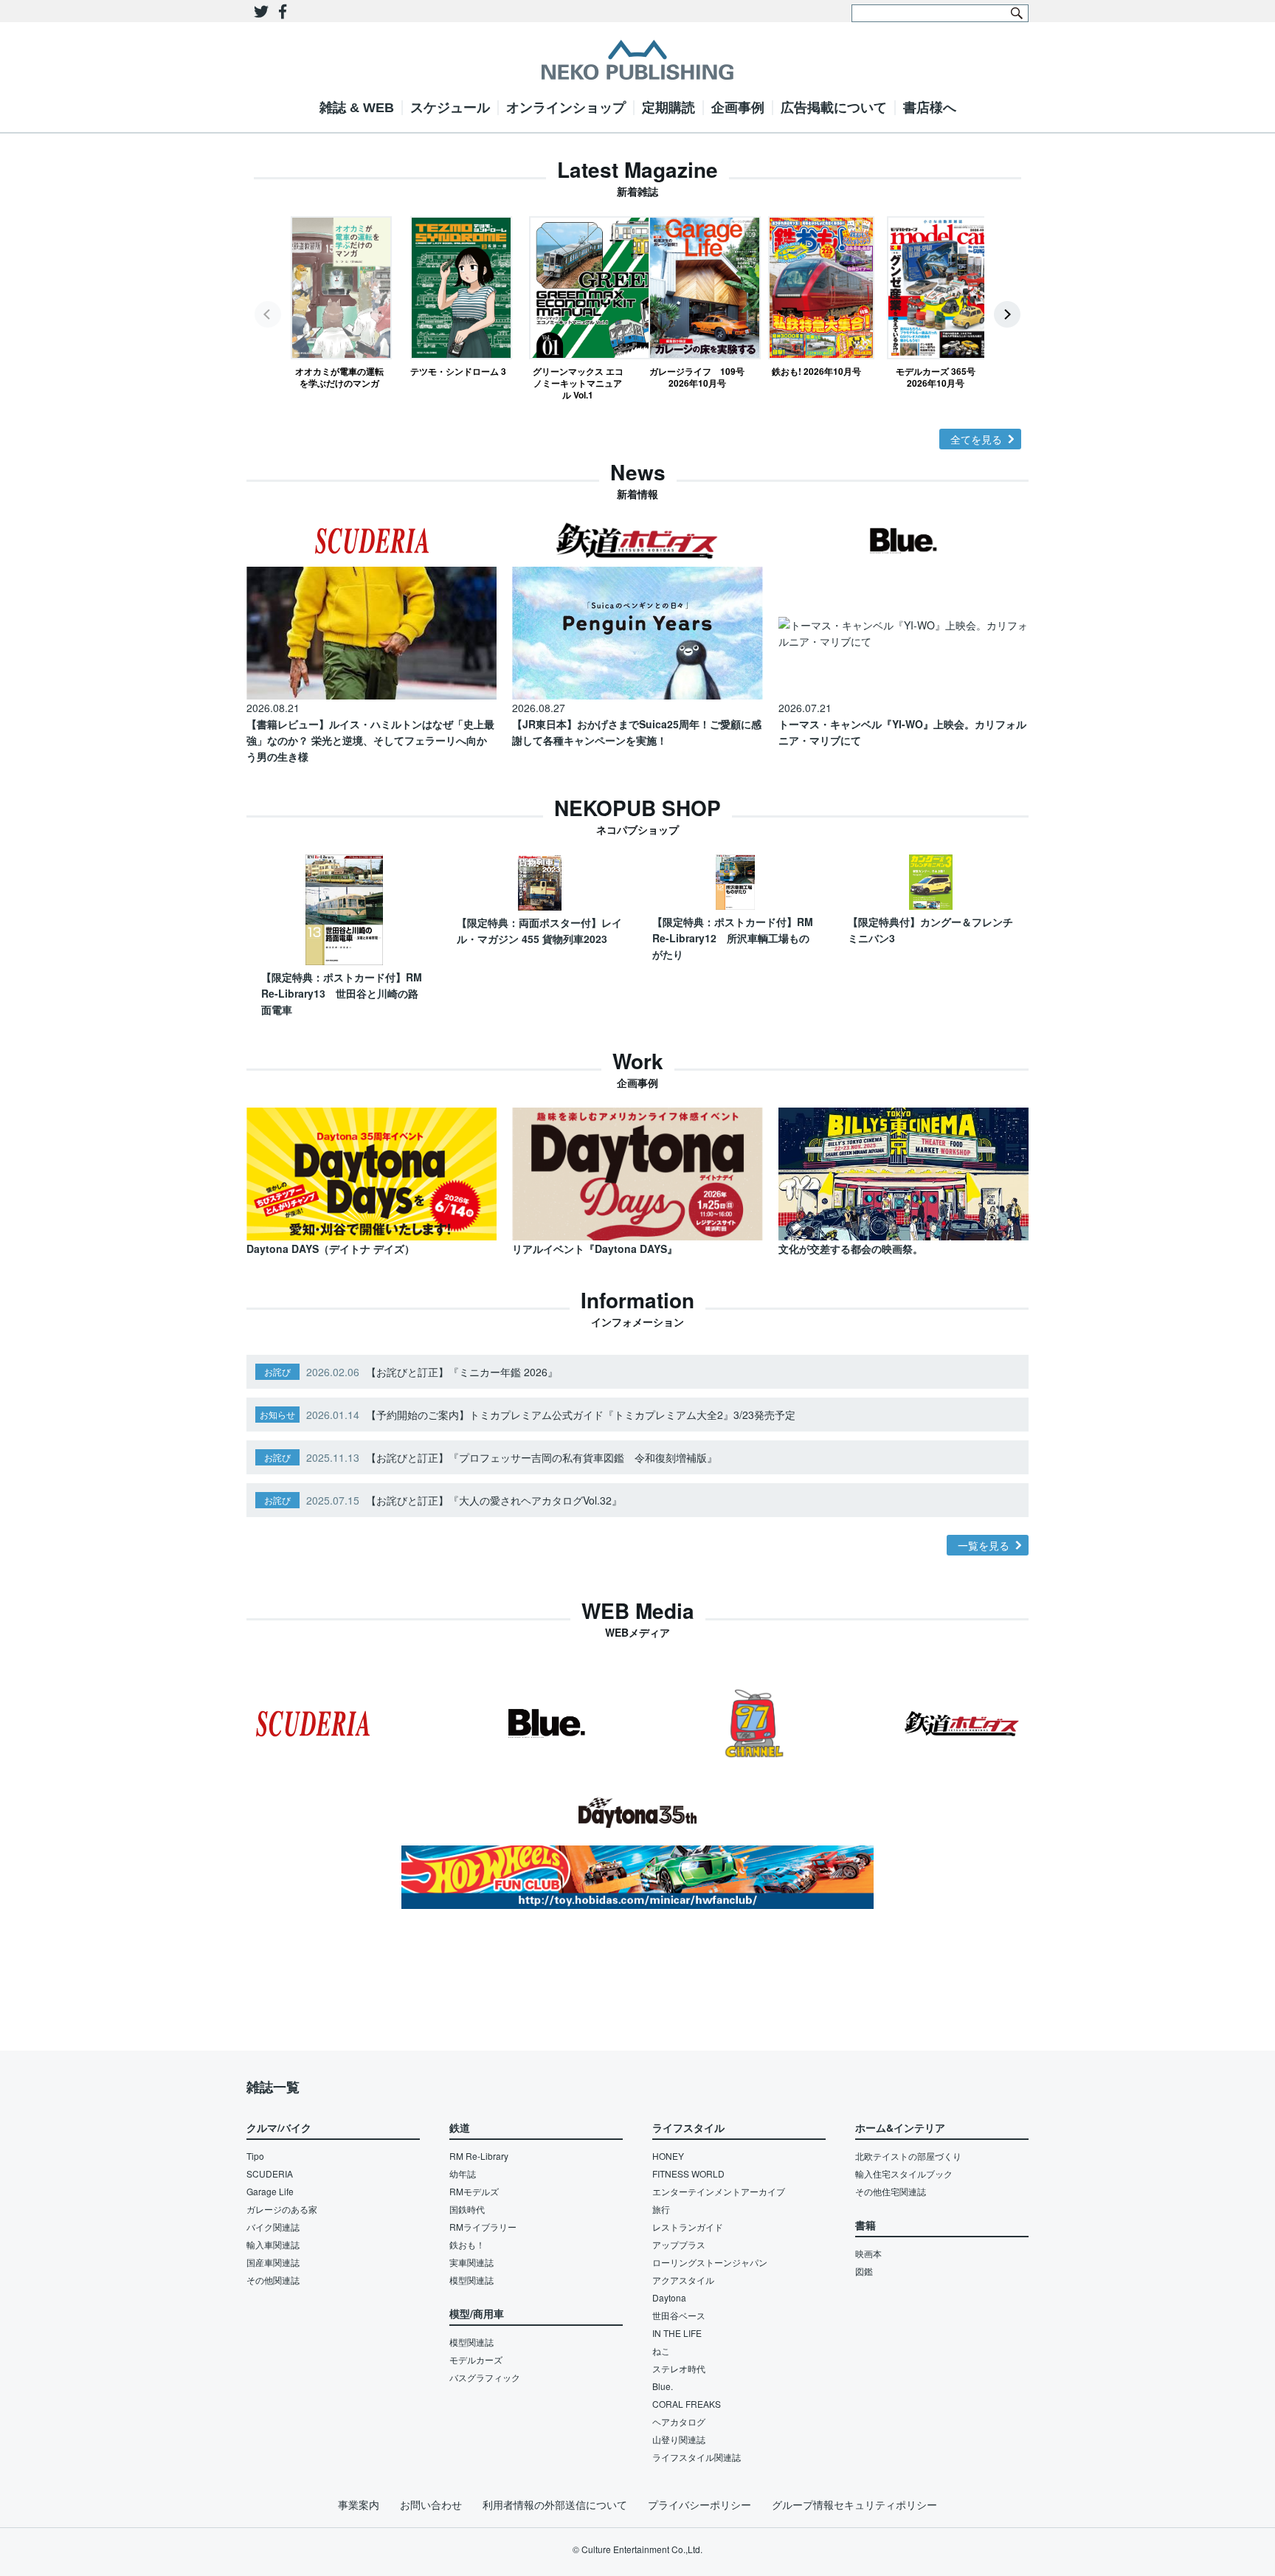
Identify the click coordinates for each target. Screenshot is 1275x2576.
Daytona (669, 2297)
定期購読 (668, 108)
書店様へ (930, 108)
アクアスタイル (683, 2280)
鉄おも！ (467, 2244)
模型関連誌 (471, 2280)
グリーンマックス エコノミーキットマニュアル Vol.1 (578, 383)
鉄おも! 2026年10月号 (816, 371)
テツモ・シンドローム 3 (458, 371)
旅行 (661, 2209)
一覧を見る (984, 1545)
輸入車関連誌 (273, 2244)
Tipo (255, 2156)
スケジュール (450, 108)
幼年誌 (463, 2173)
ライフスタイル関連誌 (697, 2457)
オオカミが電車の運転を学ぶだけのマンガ (339, 377)
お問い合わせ (431, 2504)
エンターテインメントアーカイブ (719, 2191)
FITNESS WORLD (688, 2173)
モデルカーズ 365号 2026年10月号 (936, 377)
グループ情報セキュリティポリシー (854, 2504)
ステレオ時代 (679, 2368)
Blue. (663, 2386)
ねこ (661, 2351)
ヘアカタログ (679, 2421)
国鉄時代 (467, 2209)
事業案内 (359, 2504)
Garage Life (270, 2191)
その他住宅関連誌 (891, 2191)
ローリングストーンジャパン (710, 2262)
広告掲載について (834, 108)
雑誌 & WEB (357, 108)
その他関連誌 (273, 2280)
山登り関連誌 (679, 2439)
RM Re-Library (479, 2156)
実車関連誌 (471, 2262)
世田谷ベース (679, 2315)
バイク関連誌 (273, 2227)
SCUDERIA (270, 2173)
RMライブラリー (483, 2227)
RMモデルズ (474, 2191)
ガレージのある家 (282, 2209)
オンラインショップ (566, 108)
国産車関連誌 (273, 2262)
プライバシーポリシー (699, 2504)
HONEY (668, 2156)
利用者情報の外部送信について (555, 2504)
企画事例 (738, 108)
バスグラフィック (485, 2377)
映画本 (868, 2253)
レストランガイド (688, 2227)
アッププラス (679, 2244)
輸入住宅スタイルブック (904, 2173)
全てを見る (976, 439)
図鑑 (864, 2271)
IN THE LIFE (677, 2333)
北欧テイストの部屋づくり (908, 2156)
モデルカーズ (476, 2359)
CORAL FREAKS (687, 2404)
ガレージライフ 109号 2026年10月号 (697, 377)
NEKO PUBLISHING (637, 60)
